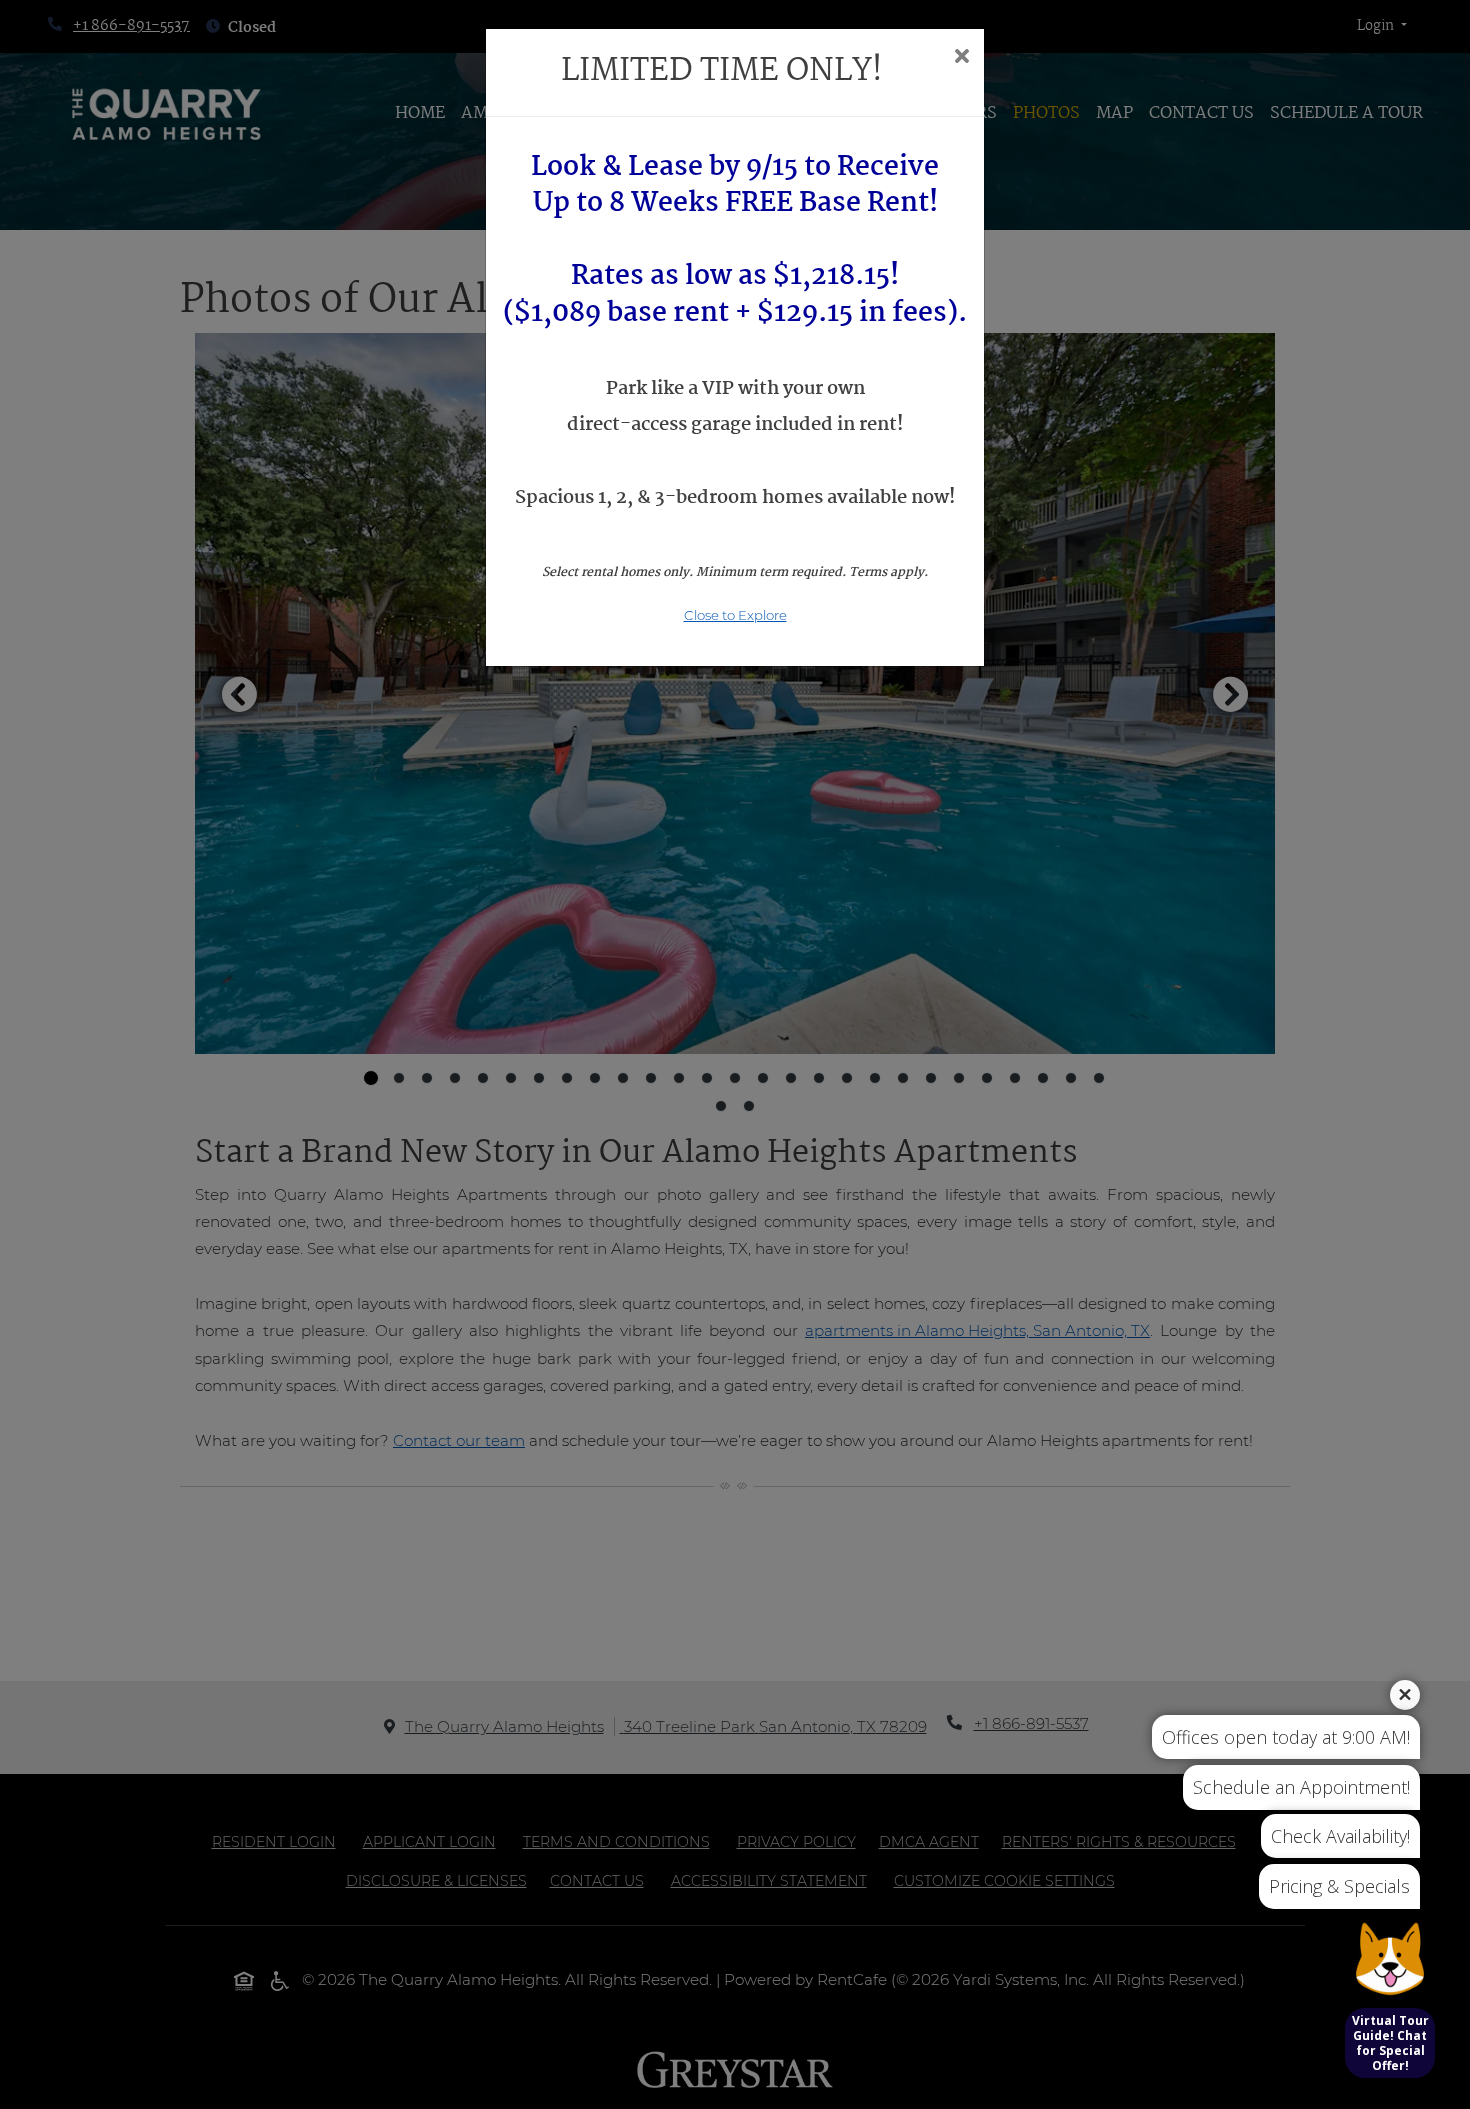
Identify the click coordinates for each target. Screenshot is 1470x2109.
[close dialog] (961, 58)
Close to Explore (735, 615)
